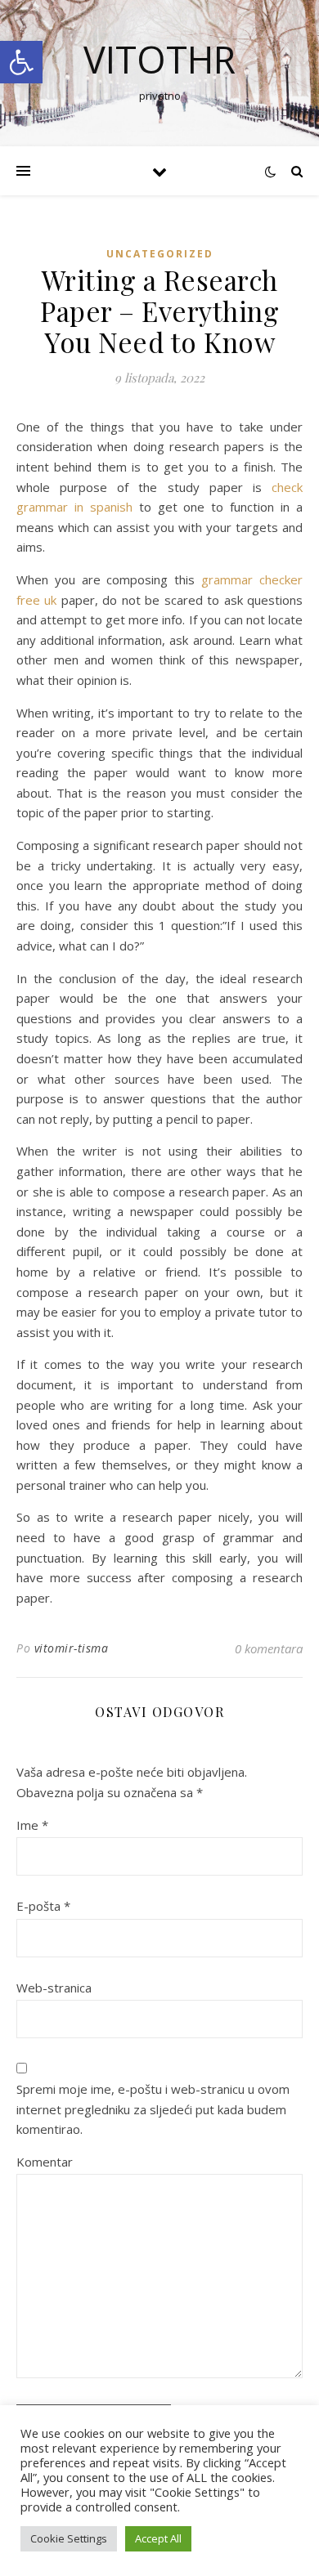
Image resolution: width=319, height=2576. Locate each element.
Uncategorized (160, 254)
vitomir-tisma (72, 1648)
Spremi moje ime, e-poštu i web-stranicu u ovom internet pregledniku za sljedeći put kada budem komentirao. (153, 2109)
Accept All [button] (158, 2538)
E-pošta (43, 1906)
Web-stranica (54, 1988)
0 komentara (269, 1648)
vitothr (159, 59)
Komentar (45, 2162)
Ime (32, 1825)
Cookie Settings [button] (69, 2538)
